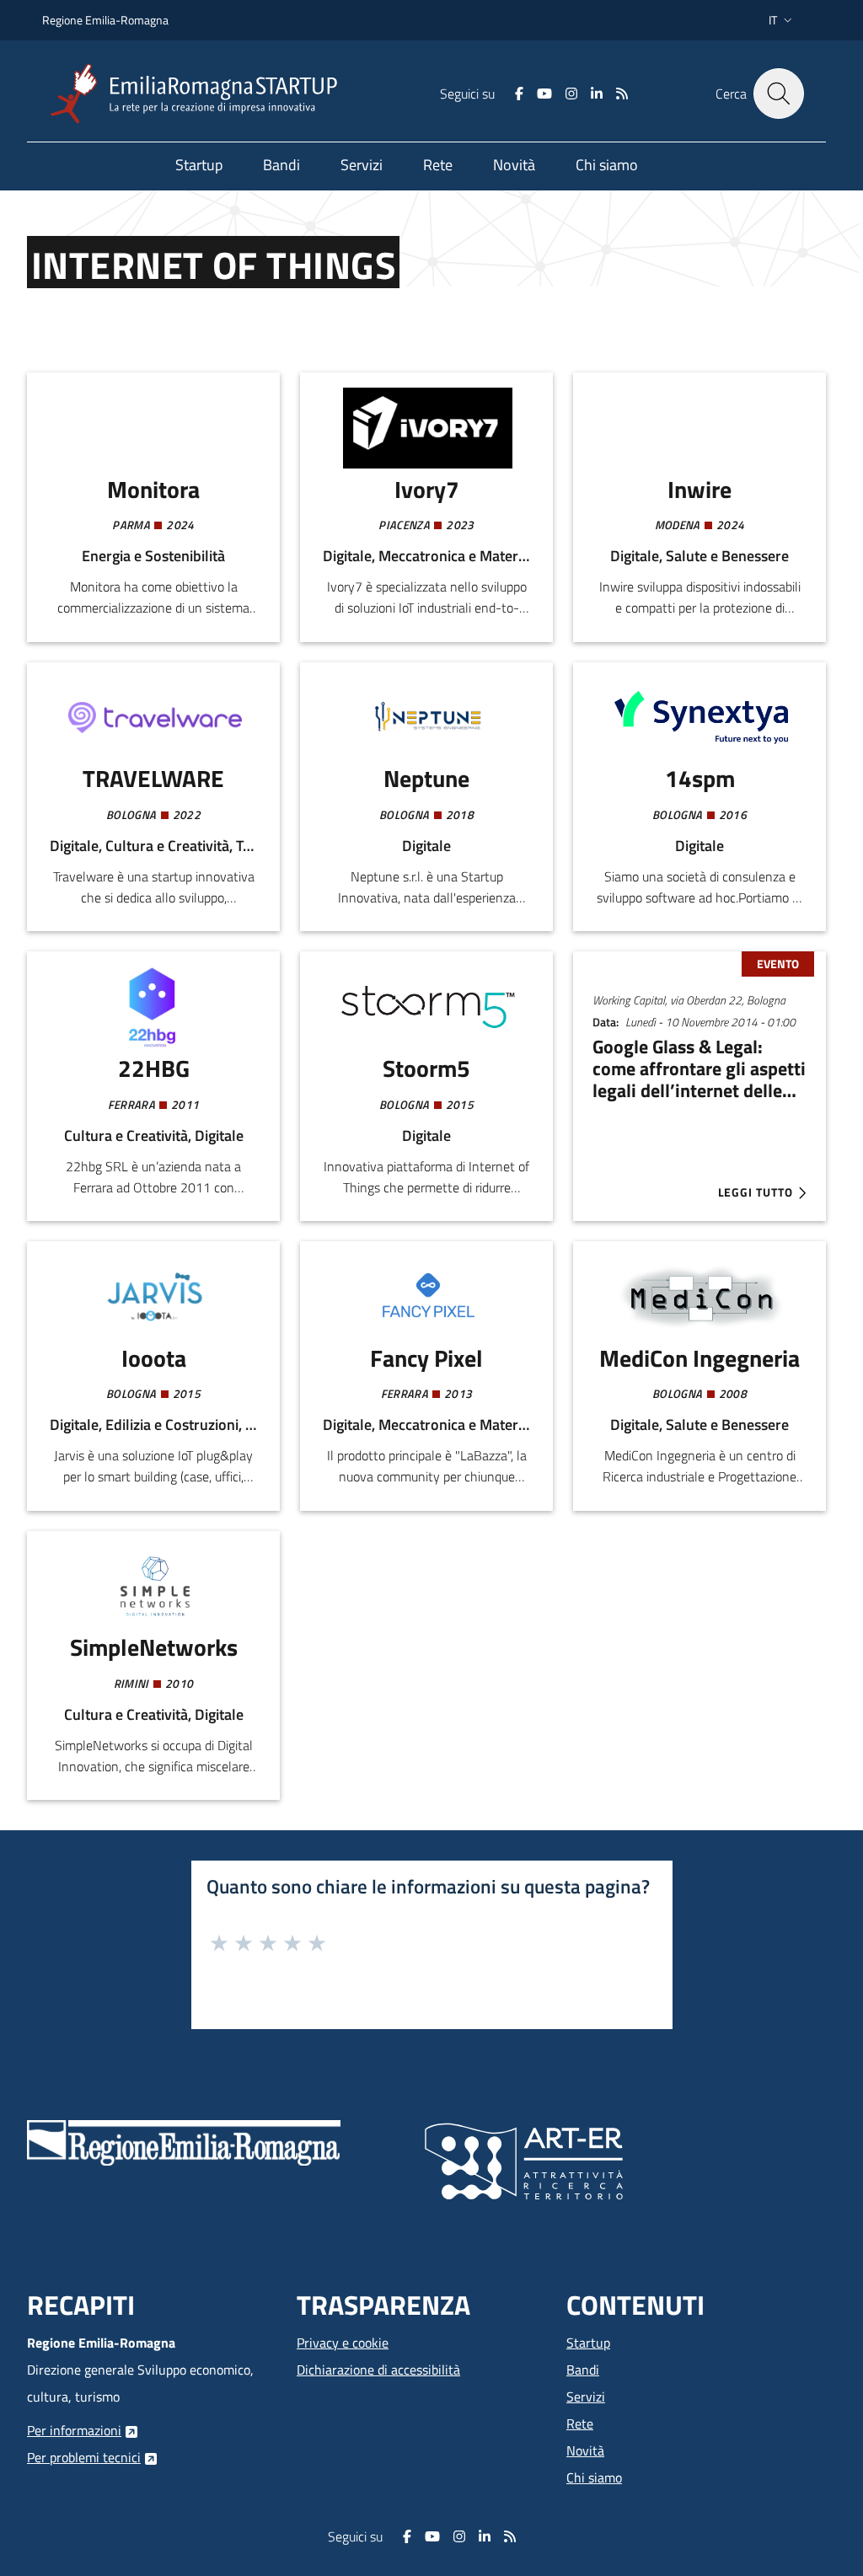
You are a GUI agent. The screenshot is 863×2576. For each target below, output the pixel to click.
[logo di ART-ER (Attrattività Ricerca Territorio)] (524, 2160)
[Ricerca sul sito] (779, 94)
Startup (588, 2343)
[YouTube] (544, 94)
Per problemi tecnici (84, 2457)
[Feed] (622, 94)
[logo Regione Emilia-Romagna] (184, 2141)
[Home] (201, 94)
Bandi (583, 2370)
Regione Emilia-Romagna (105, 20)
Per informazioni (74, 2430)
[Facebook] (519, 94)
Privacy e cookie (343, 2343)
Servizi (586, 2397)
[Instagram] (571, 94)
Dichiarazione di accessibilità (378, 2370)
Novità (585, 2450)
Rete (580, 2423)
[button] (782, 20)
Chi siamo (594, 2477)
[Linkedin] (597, 94)
